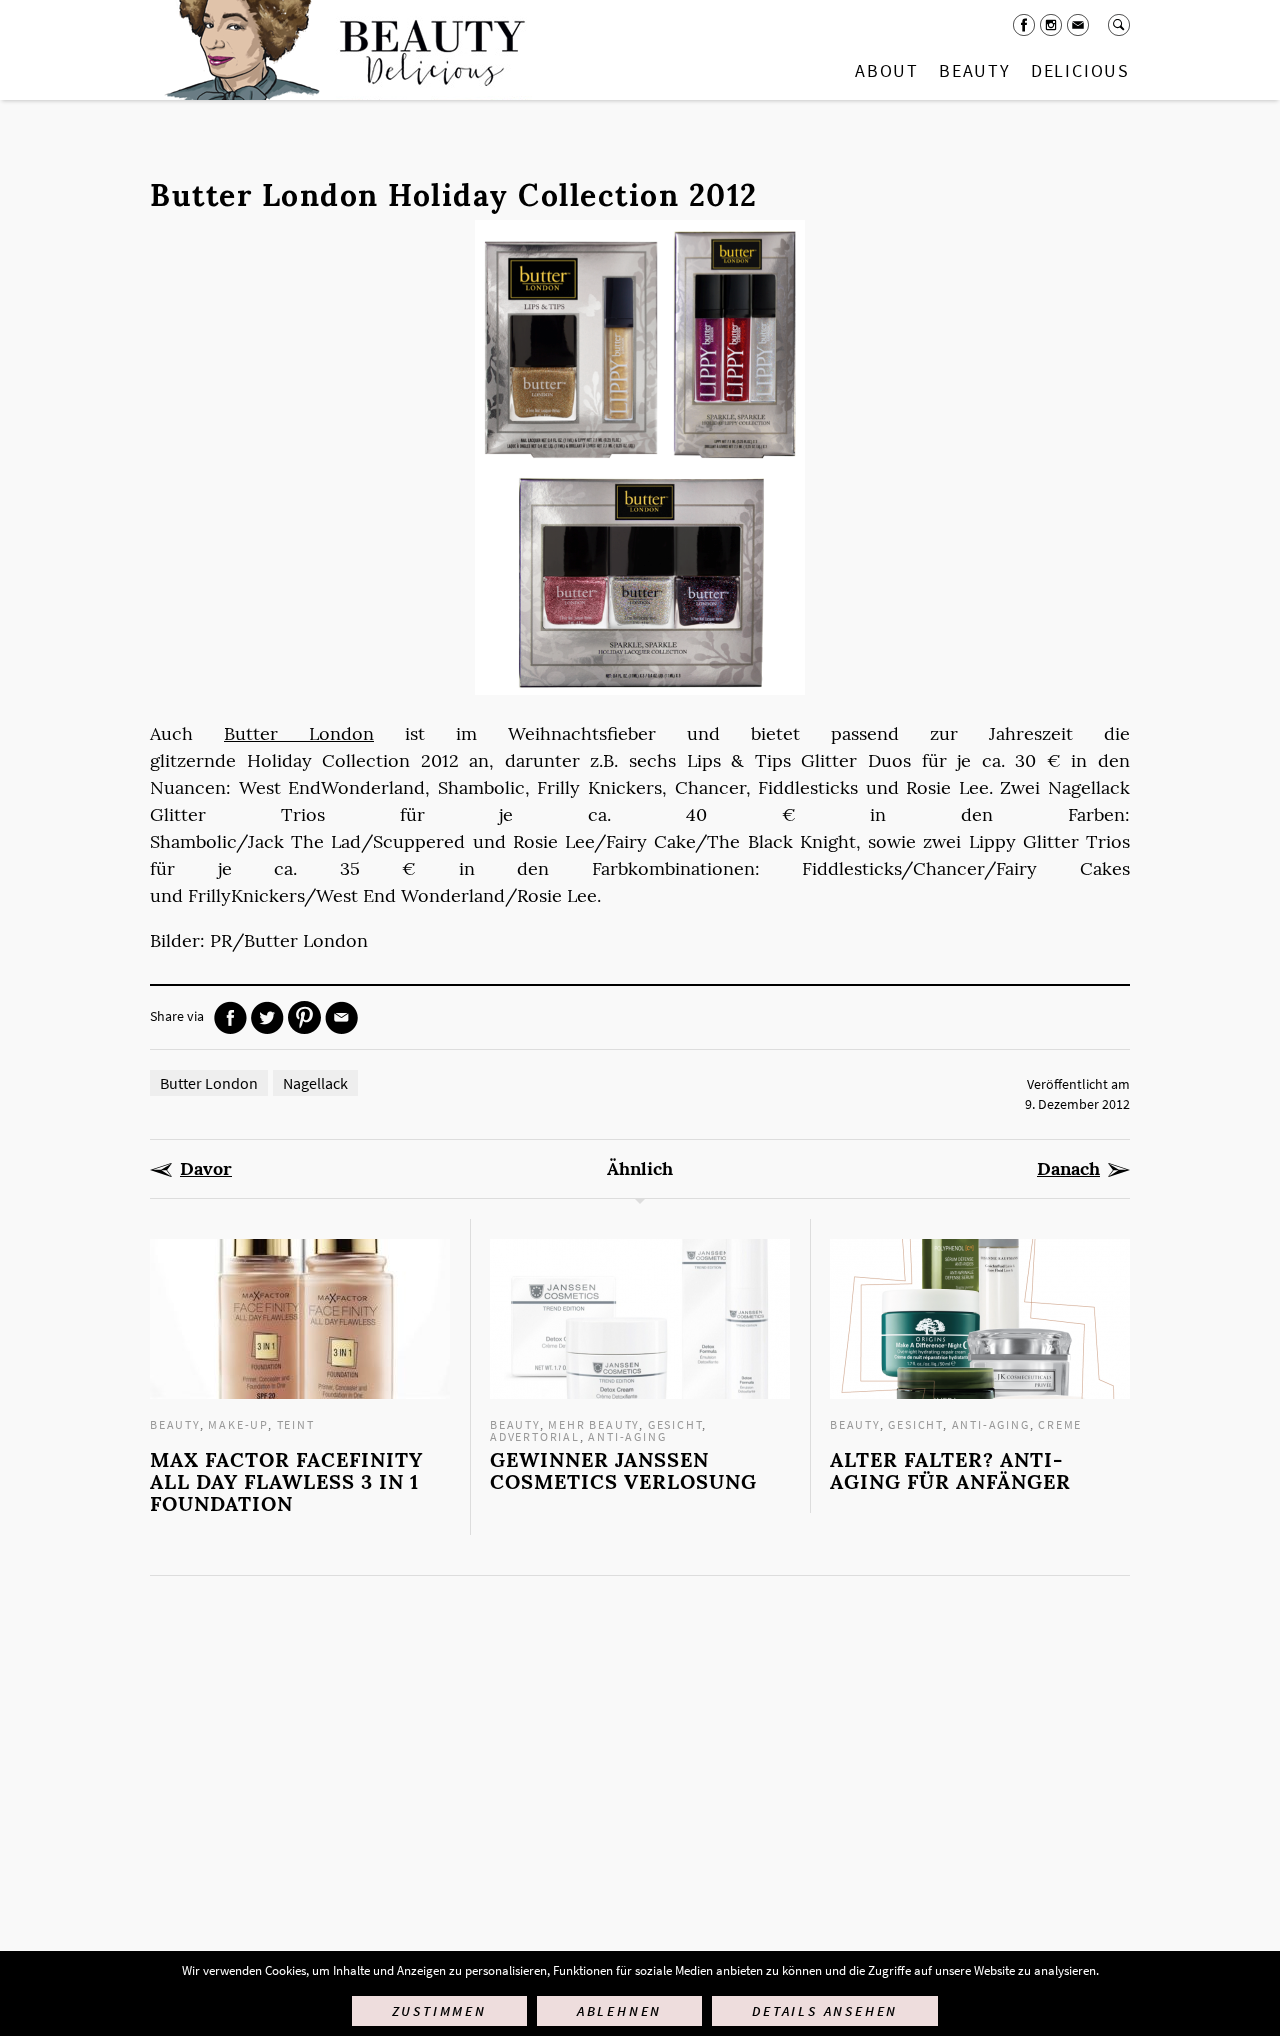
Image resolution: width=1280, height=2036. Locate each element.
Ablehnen (619, 2011)
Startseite (341, 50)
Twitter (267, 1017)
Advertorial (535, 1436)
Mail (1078, 25)
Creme (1060, 1424)
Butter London (299, 733)
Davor (206, 1169)
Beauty (975, 70)
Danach (1068, 1169)
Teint (296, 1424)
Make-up (238, 1424)
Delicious (1080, 70)
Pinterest (304, 1017)
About (887, 70)
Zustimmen (439, 2011)
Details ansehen (825, 2011)
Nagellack (315, 1083)
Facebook (1024, 25)
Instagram (1051, 25)
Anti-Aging (627, 1436)
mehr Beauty (593, 1424)
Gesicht (675, 1424)
